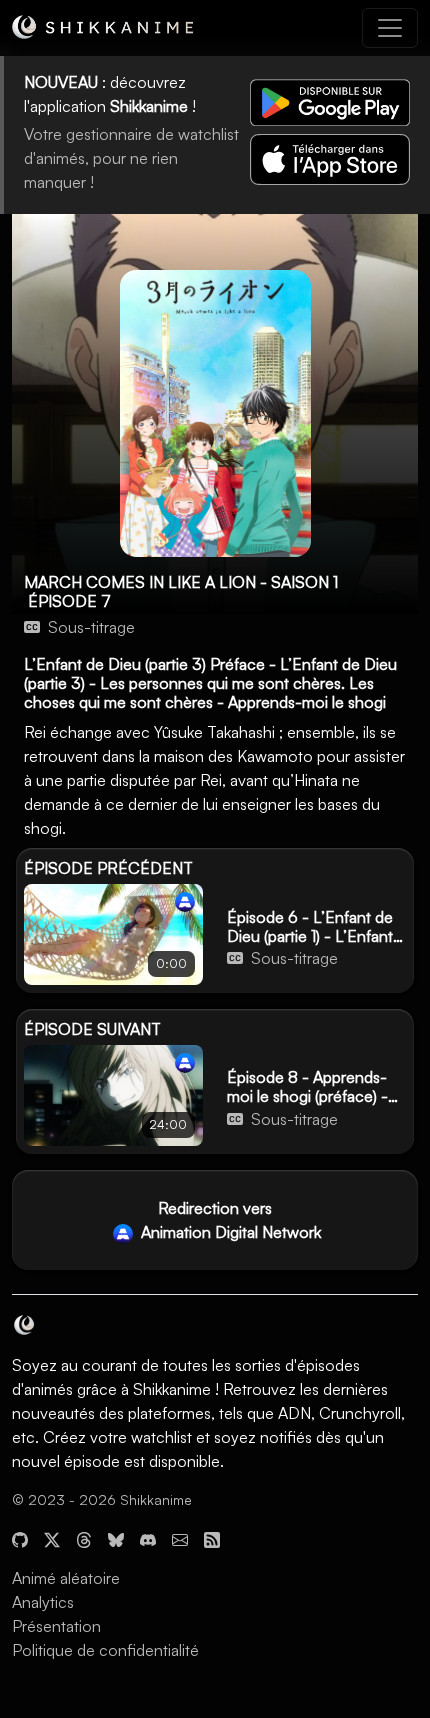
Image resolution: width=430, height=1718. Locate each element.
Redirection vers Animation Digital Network (229, 1220)
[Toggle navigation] (390, 28)
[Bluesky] (116, 1538)
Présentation (56, 1626)
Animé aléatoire (66, 1578)
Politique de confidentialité (105, 1650)
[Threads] (84, 1538)
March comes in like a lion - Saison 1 (181, 582)
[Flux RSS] (212, 1538)
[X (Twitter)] (52, 1538)
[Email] (180, 1538)
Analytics (43, 1602)
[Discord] (148, 1538)
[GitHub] (20, 1538)
